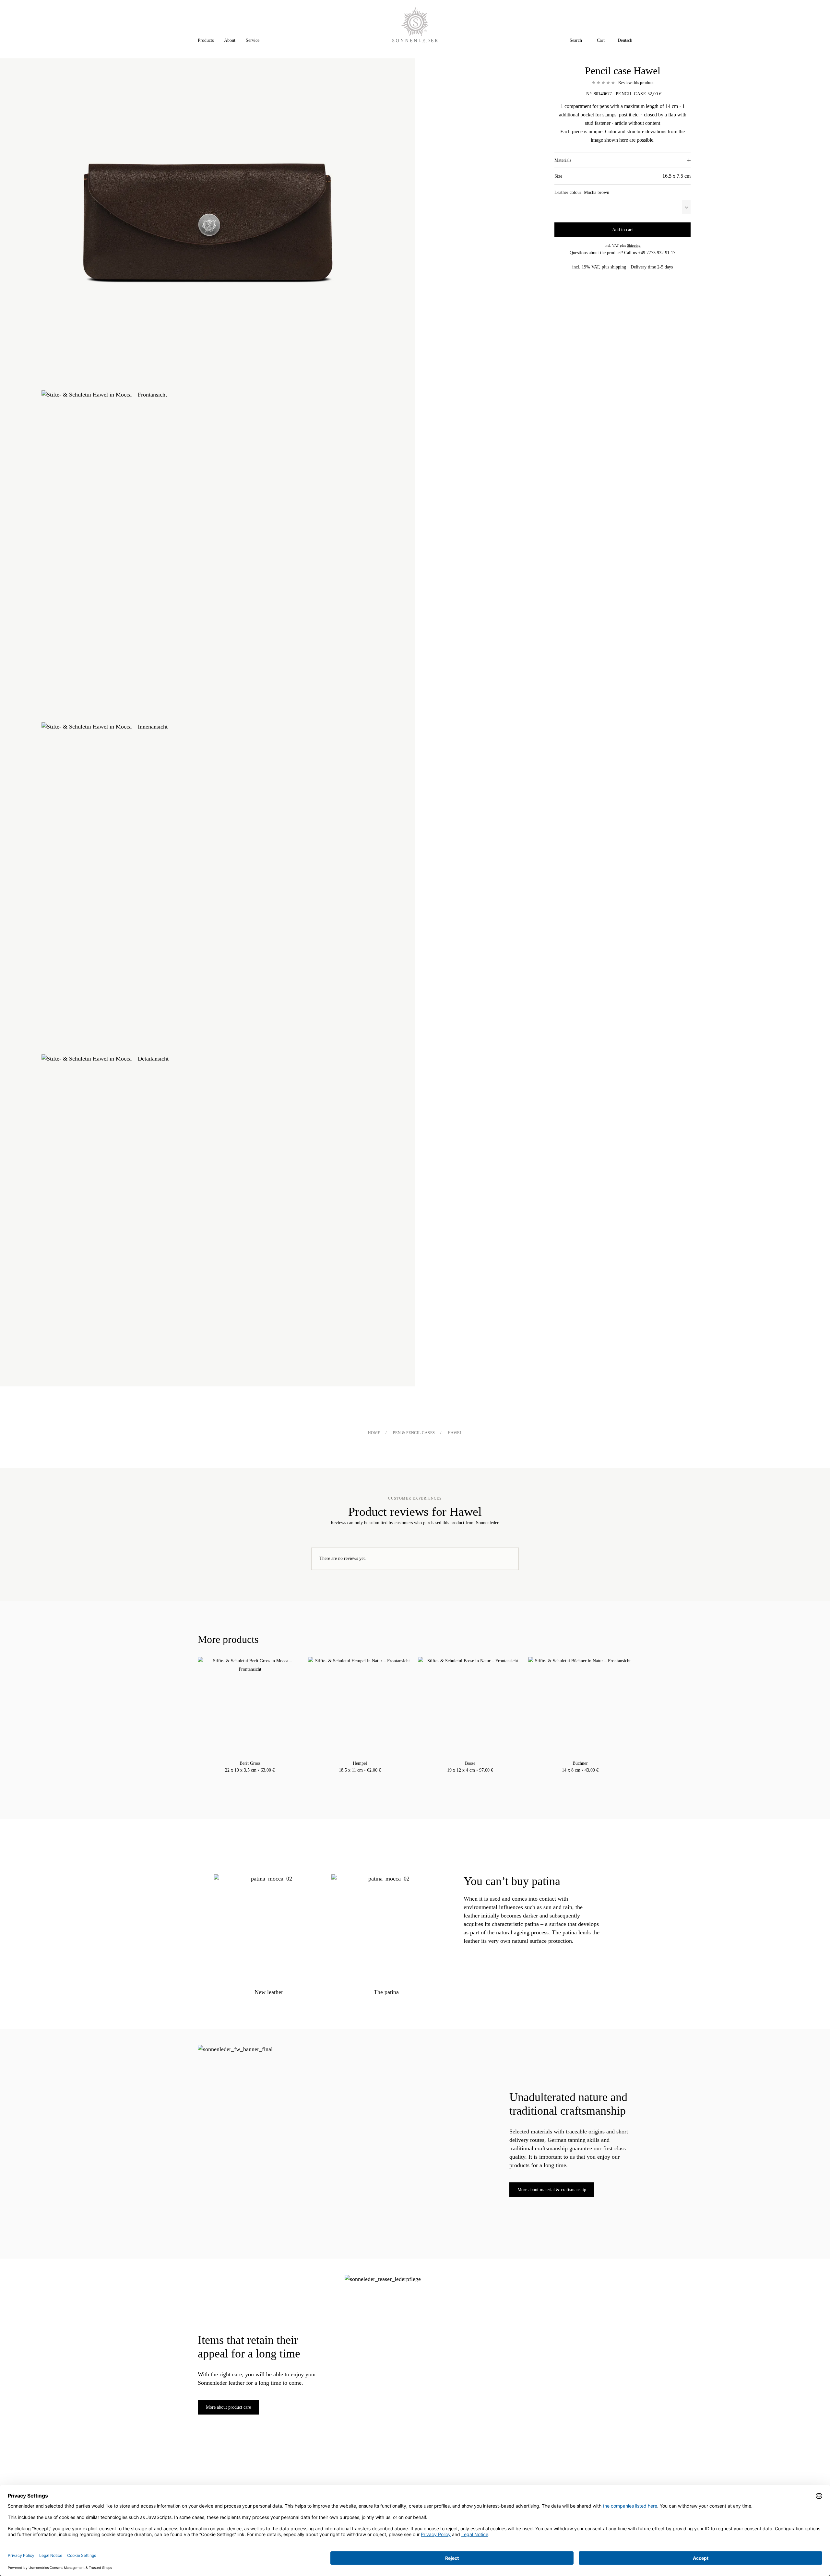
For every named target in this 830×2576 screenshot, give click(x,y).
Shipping (634, 245)
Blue (464, 1778)
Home (374, 1433)
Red (477, 1778)
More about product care (228, 2407)
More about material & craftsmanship (552, 2190)
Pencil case (631, 94)
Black (237, 1778)
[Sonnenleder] (415, 24)
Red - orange (263, 1778)
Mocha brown (250, 1778)
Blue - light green (243, 1778)
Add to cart (622, 230)
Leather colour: (582, 192)
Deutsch (625, 40)
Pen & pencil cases (414, 1433)
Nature (256, 1778)
